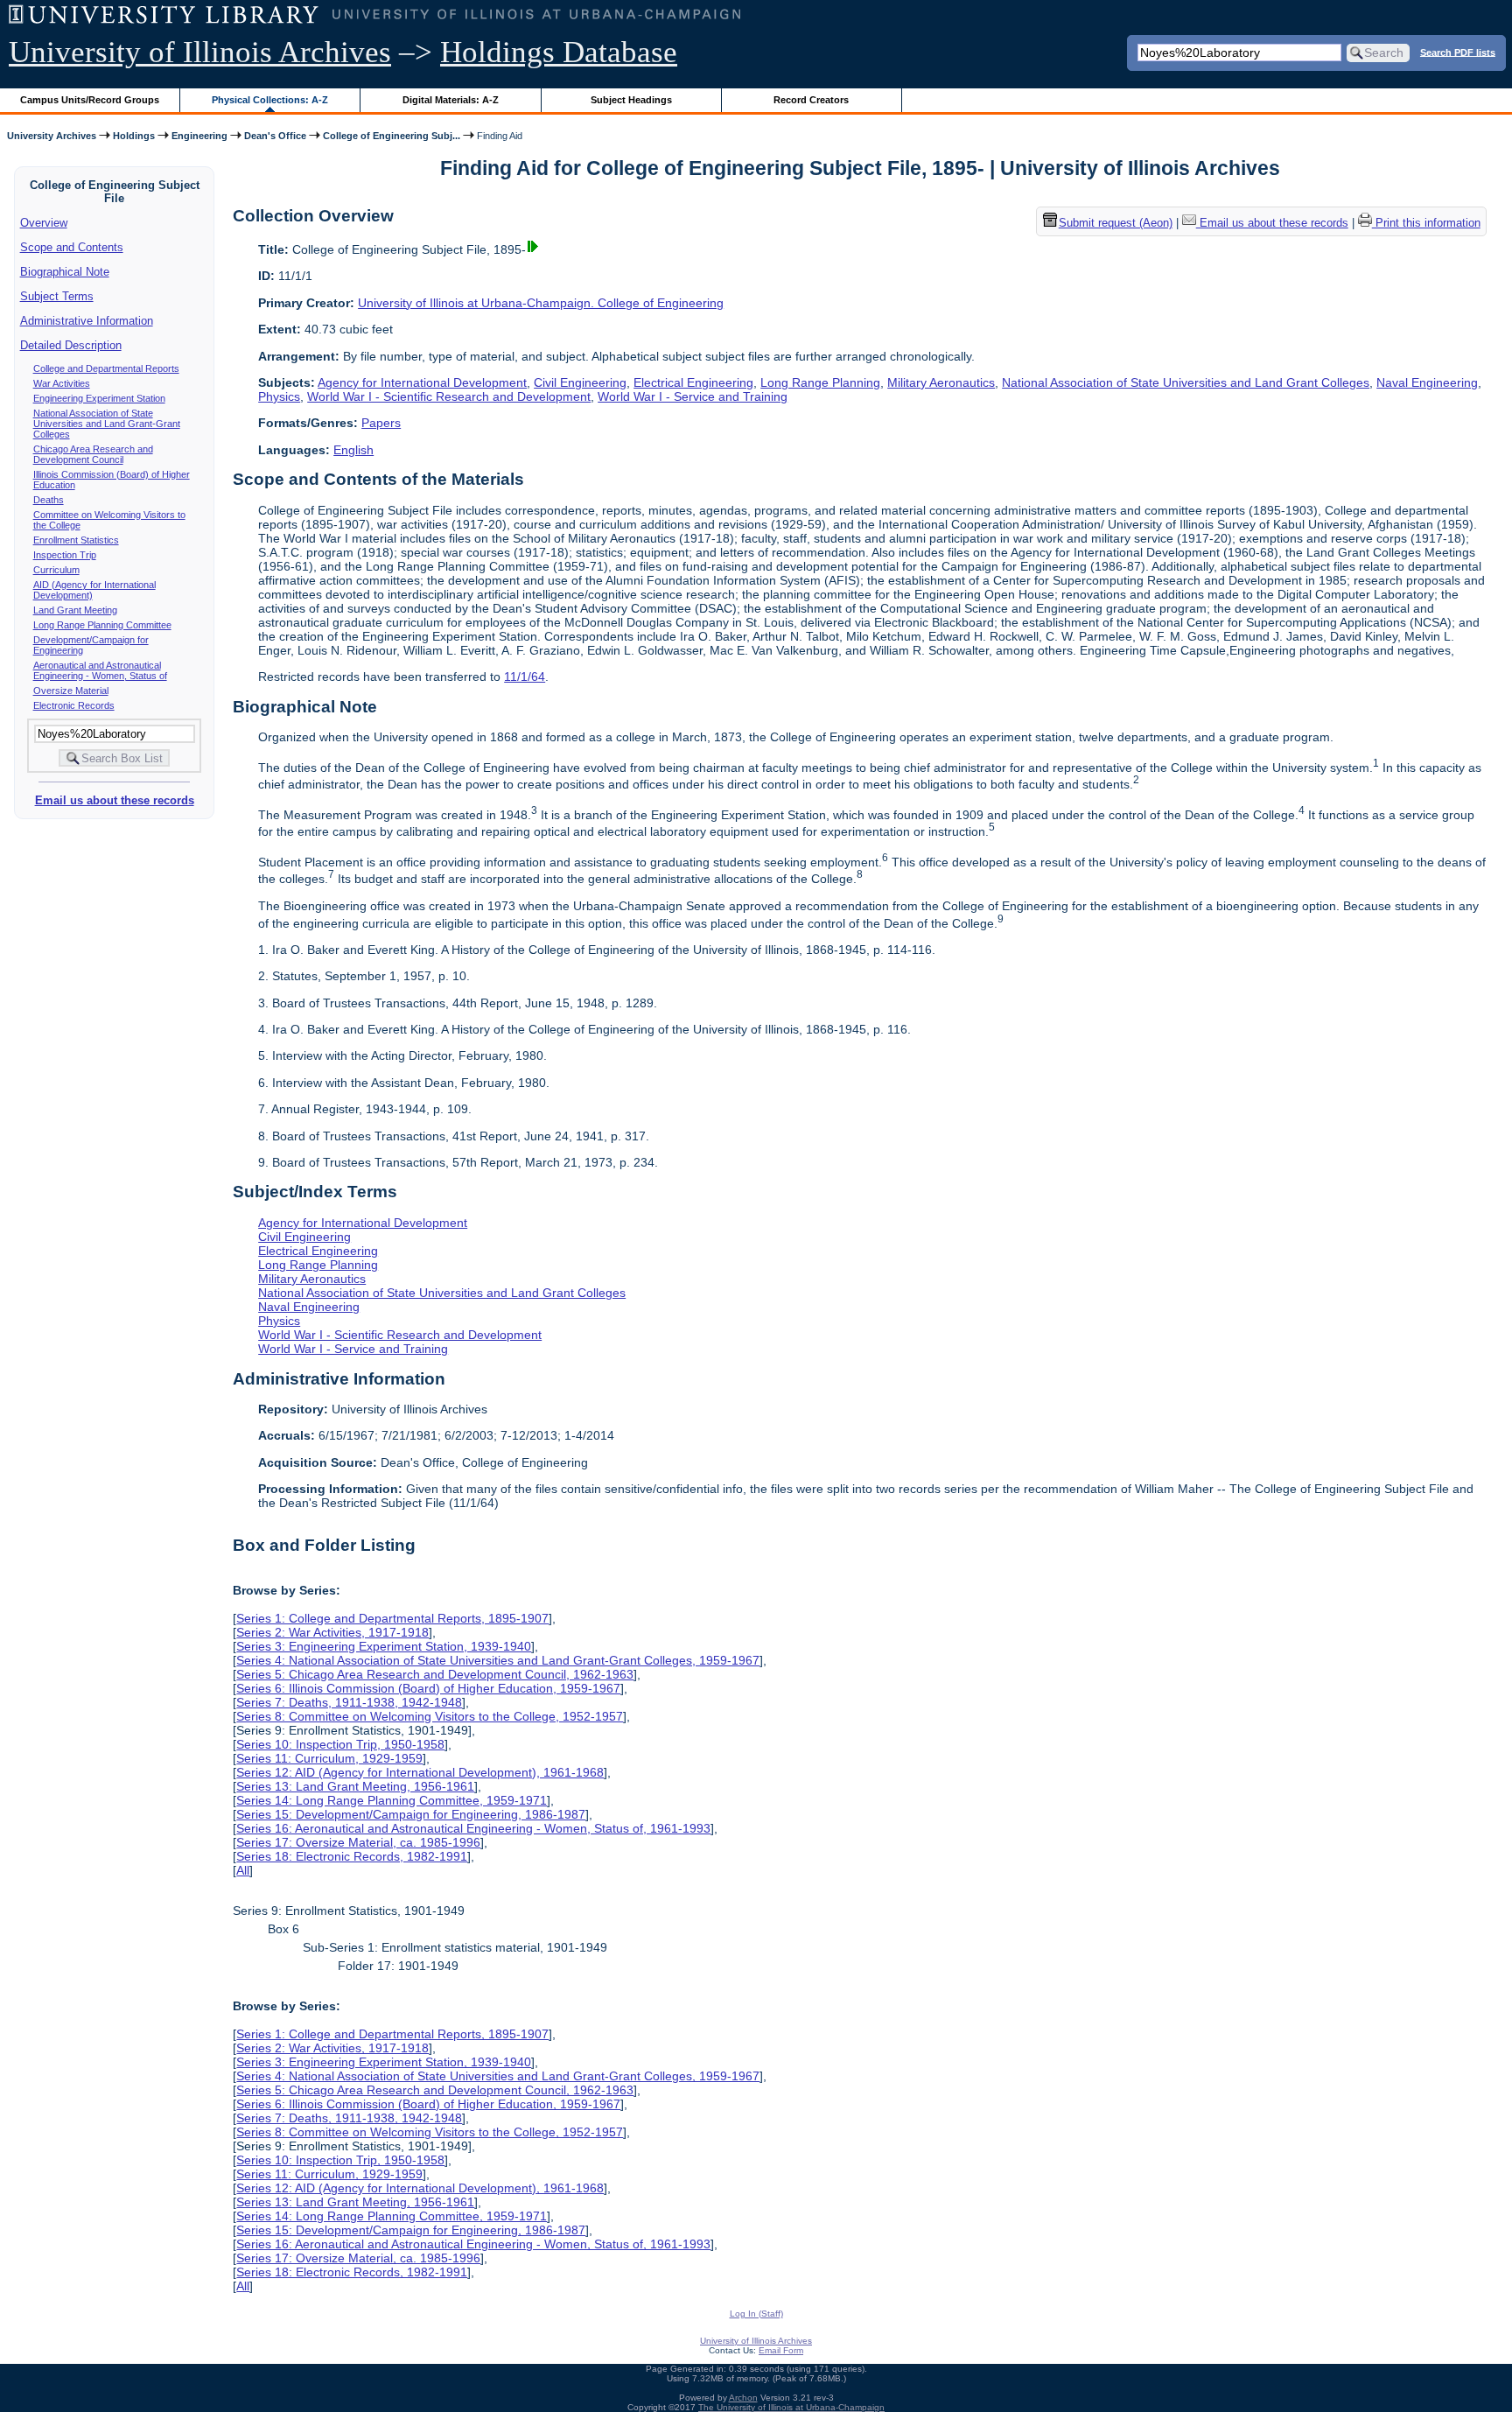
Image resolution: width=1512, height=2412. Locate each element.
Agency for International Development (422, 382)
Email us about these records (115, 800)
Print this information (1426, 224)
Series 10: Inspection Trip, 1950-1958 (340, 1744)
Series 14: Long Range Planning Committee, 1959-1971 (392, 1800)
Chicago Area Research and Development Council (93, 454)
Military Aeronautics (941, 382)
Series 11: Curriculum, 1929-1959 (329, 1758)
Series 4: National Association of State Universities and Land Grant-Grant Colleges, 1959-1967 (498, 1660)
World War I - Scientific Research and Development (449, 396)
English (353, 450)
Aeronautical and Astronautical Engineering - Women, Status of (100, 670)
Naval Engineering (1427, 382)
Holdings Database (559, 52)
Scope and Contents (72, 247)
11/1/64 (525, 677)
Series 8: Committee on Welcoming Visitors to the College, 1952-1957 (430, 1716)
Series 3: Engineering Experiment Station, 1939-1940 (384, 1646)
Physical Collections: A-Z (270, 100)
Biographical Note (65, 272)
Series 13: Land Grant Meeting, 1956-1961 (355, 1786)
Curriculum (56, 570)
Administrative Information (87, 321)
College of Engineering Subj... (392, 136)
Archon (743, 2398)
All (243, 1870)
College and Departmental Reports (106, 368)
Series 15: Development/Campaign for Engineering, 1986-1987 (411, 1814)
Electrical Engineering (693, 382)
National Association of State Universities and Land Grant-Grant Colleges (107, 424)
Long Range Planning (820, 382)
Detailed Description (71, 345)
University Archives (52, 136)
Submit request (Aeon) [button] (1116, 224)
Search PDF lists (1458, 52)
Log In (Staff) (756, 2314)
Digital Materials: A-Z (451, 100)
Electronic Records (74, 705)
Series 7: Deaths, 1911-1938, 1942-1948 (349, 1702)
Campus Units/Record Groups (90, 100)
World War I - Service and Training (693, 396)
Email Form (781, 2350)
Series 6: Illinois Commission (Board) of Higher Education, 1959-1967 (428, 1688)
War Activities (62, 383)
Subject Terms (57, 296)
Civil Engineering (580, 382)
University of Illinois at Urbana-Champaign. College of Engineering (541, 303)
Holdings (134, 136)
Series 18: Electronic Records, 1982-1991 (352, 1856)
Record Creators (811, 100)
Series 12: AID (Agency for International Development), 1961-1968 (420, 1772)
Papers (381, 423)
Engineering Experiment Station (99, 398)
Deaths (49, 500)
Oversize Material (71, 691)
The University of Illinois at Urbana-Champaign (791, 2407)
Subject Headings (631, 100)
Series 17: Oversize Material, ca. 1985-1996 (358, 1842)
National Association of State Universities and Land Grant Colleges (1186, 382)
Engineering (199, 136)
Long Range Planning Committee (102, 625)
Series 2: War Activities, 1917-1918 (332, 1632)
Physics (279, 396)
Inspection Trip (65, 555)
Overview (44, 223)
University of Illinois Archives (200, 52)
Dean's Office (275, 136)
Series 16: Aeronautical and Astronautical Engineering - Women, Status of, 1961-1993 (473, 1828)
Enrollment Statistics (76, 540)
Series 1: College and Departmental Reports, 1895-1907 (392, 1618)
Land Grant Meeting (75, 610)
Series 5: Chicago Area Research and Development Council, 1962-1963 (435, 1674)
